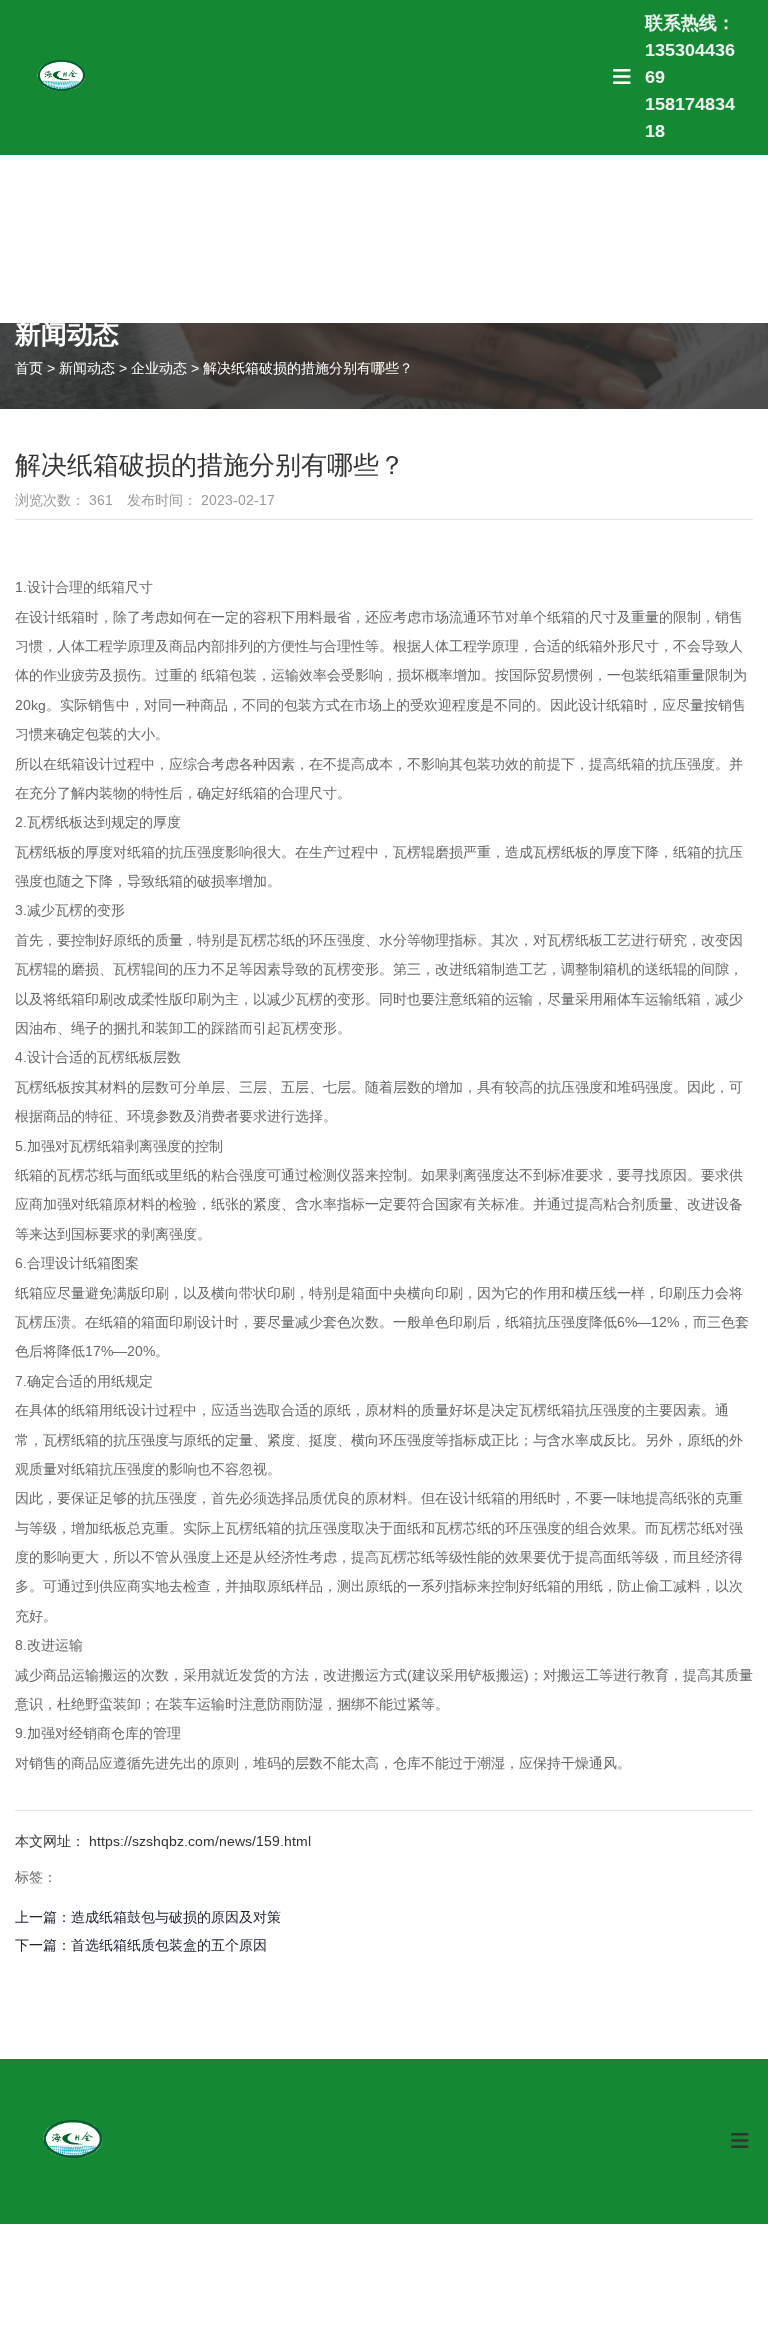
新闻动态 (520, 238)
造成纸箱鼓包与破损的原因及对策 (176, 1917)
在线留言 (704, 238)
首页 (31, 368)
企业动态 (159, 368)
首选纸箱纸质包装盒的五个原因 (169, 1945)
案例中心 (336, 238)
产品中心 (244, 238)
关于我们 (428, 238)
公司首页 (152, 238)
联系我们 (612, 238)
